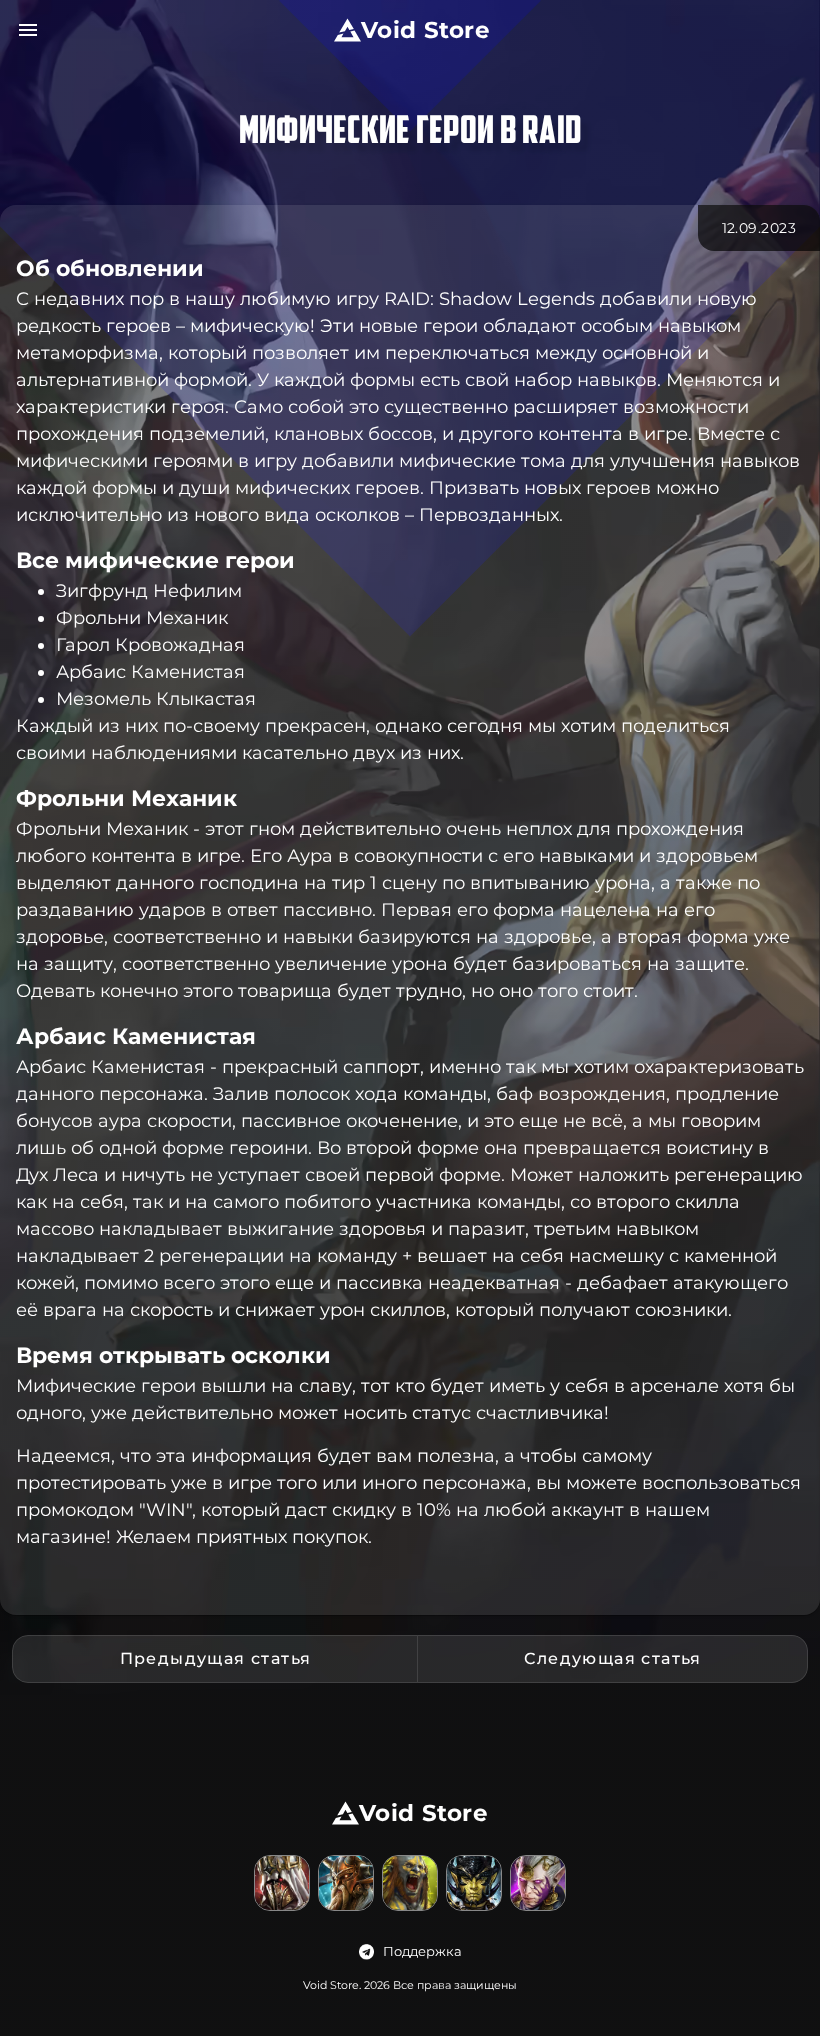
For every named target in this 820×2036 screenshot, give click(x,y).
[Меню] (28, 30)
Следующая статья (613, 1658)
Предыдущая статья (216, 1658)
